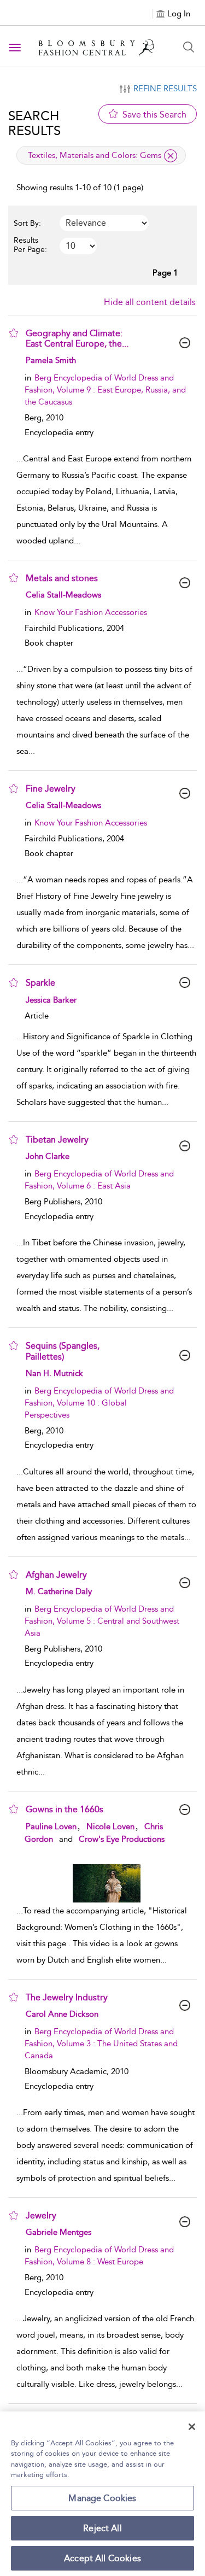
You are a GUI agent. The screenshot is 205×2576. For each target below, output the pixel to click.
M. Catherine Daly (59, 1591)
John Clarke (48, 1156)
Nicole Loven (110, 1826)
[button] (14, 333)
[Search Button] (189, 47)
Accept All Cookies (102, 2558)
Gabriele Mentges (58, 2232)
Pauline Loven (51, 1826)
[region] (102, 2494)
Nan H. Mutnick (54, 1373)
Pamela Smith (51, 360)
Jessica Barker (51, 1000)
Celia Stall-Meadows (63, 595)
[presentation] (107, 1883)
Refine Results (165, 89)
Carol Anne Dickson (62, 2014)
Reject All (102, 2528)
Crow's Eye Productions (122, 1839)
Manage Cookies (102, 2498)
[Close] (192, 2427)
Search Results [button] (34, 123)
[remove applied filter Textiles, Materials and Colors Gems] (171, 156)
